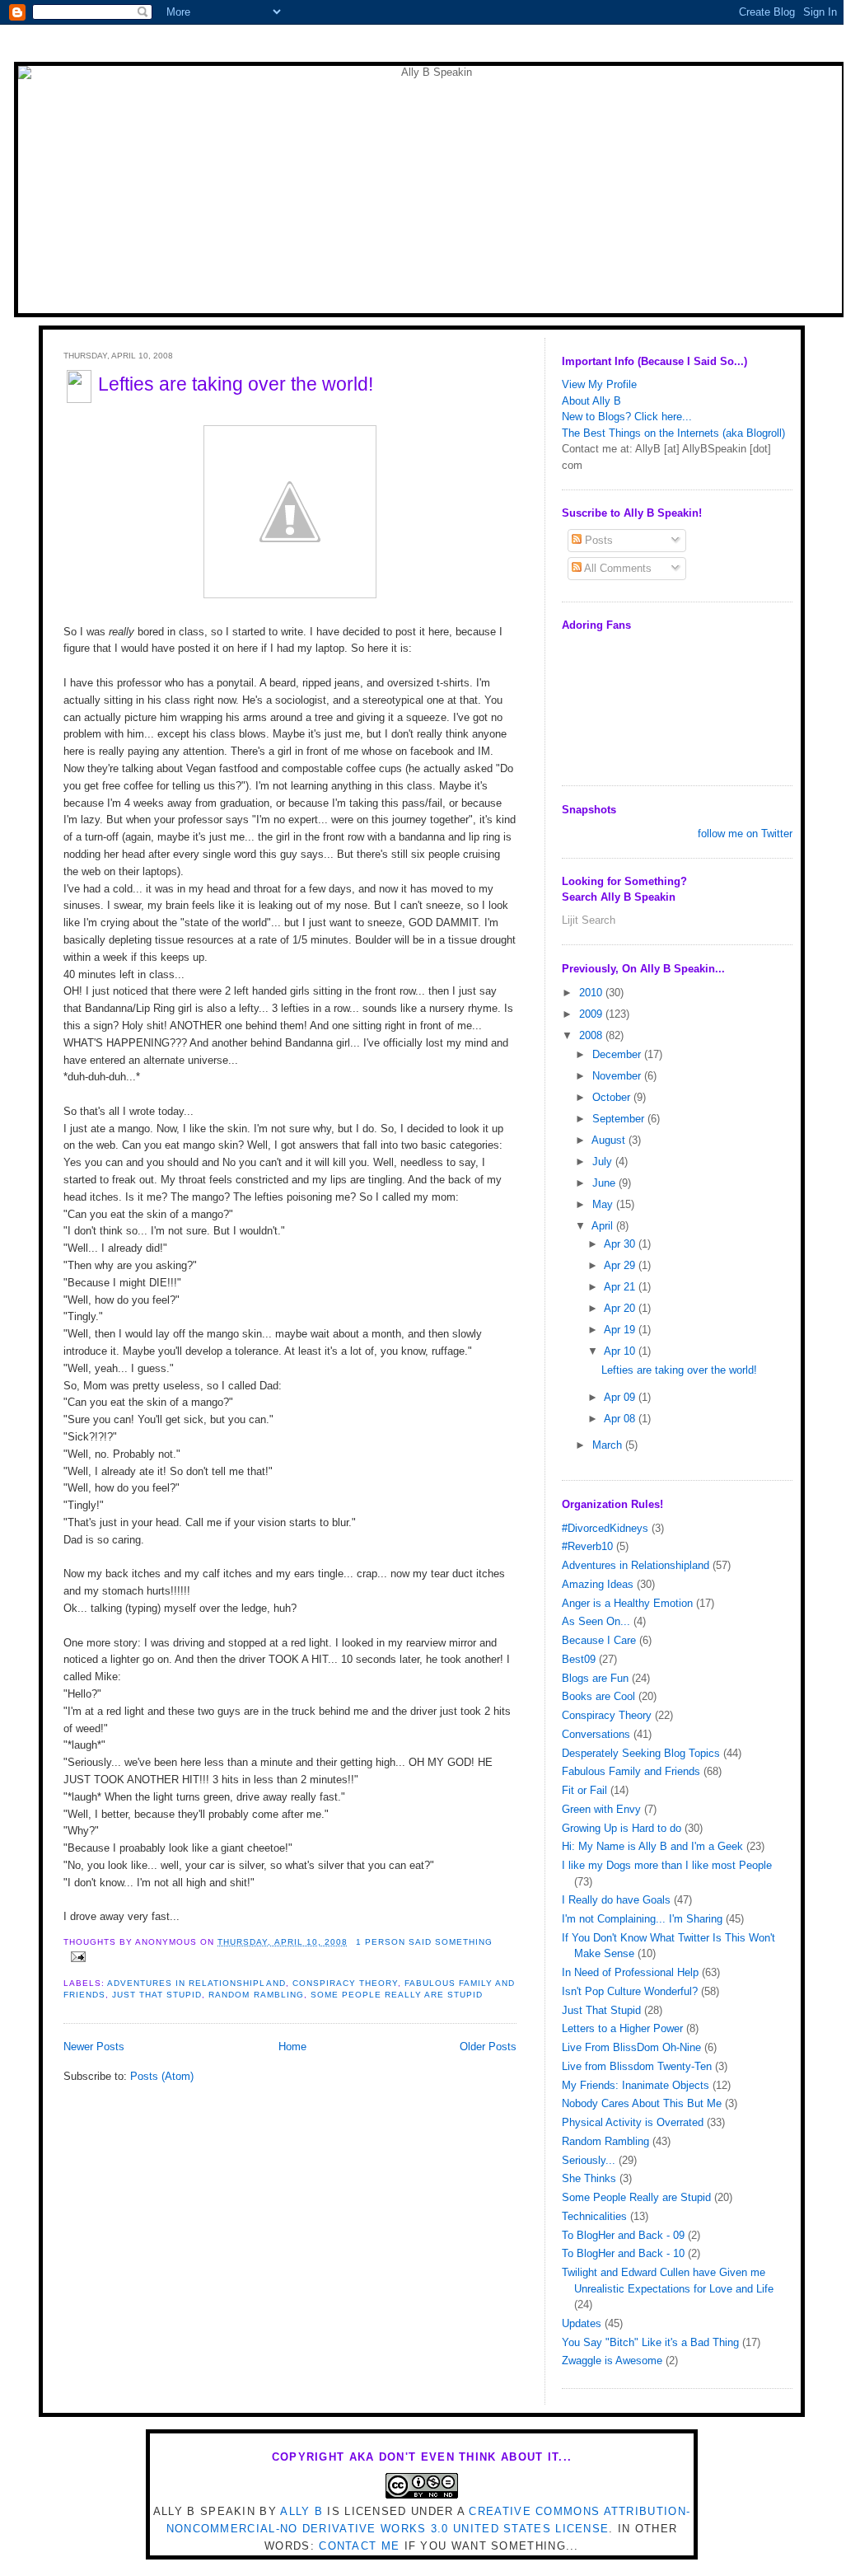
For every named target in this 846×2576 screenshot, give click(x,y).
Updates (582, 2323)
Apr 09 (621, 1397)
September (620, 1119)
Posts (597, 540)
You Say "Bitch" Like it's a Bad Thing (650, 2342)
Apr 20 (621, 1308)
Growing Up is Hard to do (622, 1828)
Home (292, 2047)
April (604, 1226)
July (604, 1162)
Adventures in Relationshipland (196, 1983)
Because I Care (599, 1640)
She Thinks (589, 2178)
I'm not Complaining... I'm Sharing (642, 1919)
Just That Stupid (157, 1995)
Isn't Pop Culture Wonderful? (630, 1991)
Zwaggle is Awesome (612, 2361)
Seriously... (589, 2160)
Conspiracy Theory (345, 1983)
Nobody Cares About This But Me (642, 2103)
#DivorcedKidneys (605, 1528)
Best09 (579, 1659)
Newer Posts (94, 2047)
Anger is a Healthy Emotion (627, 1603)
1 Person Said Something (424, 1942)
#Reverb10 (587, 1546)
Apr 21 (621, 1287)
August (610, 1140)
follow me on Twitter (745, 834)
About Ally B (591, 401)
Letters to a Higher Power (622, 2028)
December (618, 1054)
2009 (592, 1014)
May (604, 1204)
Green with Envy (601, 1809)
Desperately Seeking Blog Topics (641, 1753)
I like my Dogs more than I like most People (667, 1865)
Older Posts (488, 2047)
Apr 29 (621, 1265)
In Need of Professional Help (630, 1972)
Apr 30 (621, 1244)
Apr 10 (621, 1351)
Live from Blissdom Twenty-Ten (637, 2066)
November (618, 1076)
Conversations (596, 1734)
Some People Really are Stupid (397, 1995)
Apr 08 (621, 1419)
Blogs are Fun (595, 1678)
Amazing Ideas (598, 1584)
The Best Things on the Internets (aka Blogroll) (673, 433)
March (609, 1445)
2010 (592, 993)
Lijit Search (589, 920)
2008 (592, 1035)
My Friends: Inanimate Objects (636, 2085)
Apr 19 (621, 1330)
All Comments (617, 568)
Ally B (301, 2511)
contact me (359, 2546)
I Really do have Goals (616, 1900)
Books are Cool (598, 1696)
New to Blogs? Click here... (627, 417)
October (613, 1097)
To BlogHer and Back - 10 (623, 2253)
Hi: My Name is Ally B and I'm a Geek (652, 1846)
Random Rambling (256, 1995)
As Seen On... (596, 1621)
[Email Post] (76, 1957)
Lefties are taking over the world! (236, 384)
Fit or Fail (584, 1790)
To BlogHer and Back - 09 (623, 2235)
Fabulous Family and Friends (631, 1771)
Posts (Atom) (162, 2076)
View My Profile (599, 384)
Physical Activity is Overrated (633, 2122)
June (605, 1183)
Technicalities (594, 2216)
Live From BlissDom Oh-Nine (631, 2047)
